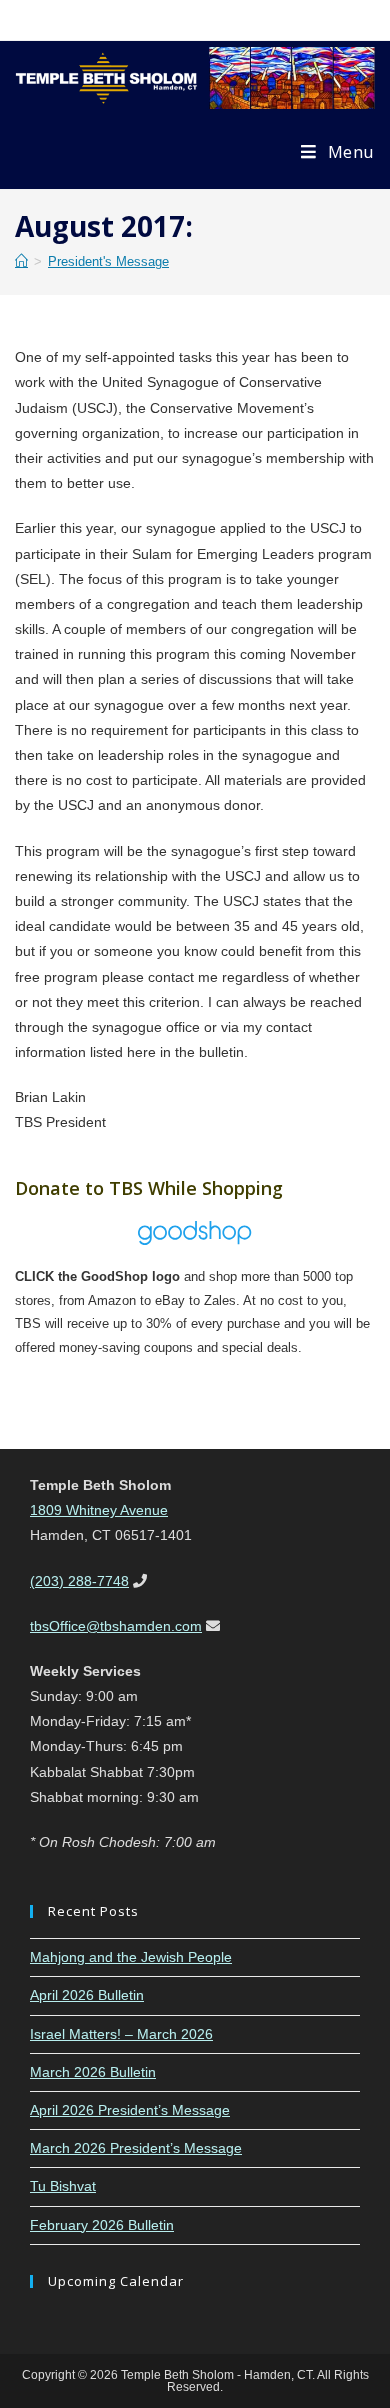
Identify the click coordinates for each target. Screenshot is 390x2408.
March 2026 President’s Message (136, 2148)
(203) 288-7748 (79, 1581)
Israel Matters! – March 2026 (121, 2034)
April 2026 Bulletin (87, 1995)
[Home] (21, 261)
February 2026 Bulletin (102, 2225)
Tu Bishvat (63, 2186)
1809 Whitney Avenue (99, 1510)
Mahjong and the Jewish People (131, 1957)
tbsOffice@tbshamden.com (116, 1626)
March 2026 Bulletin (93, 2072)
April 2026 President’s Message (130, 2110)
